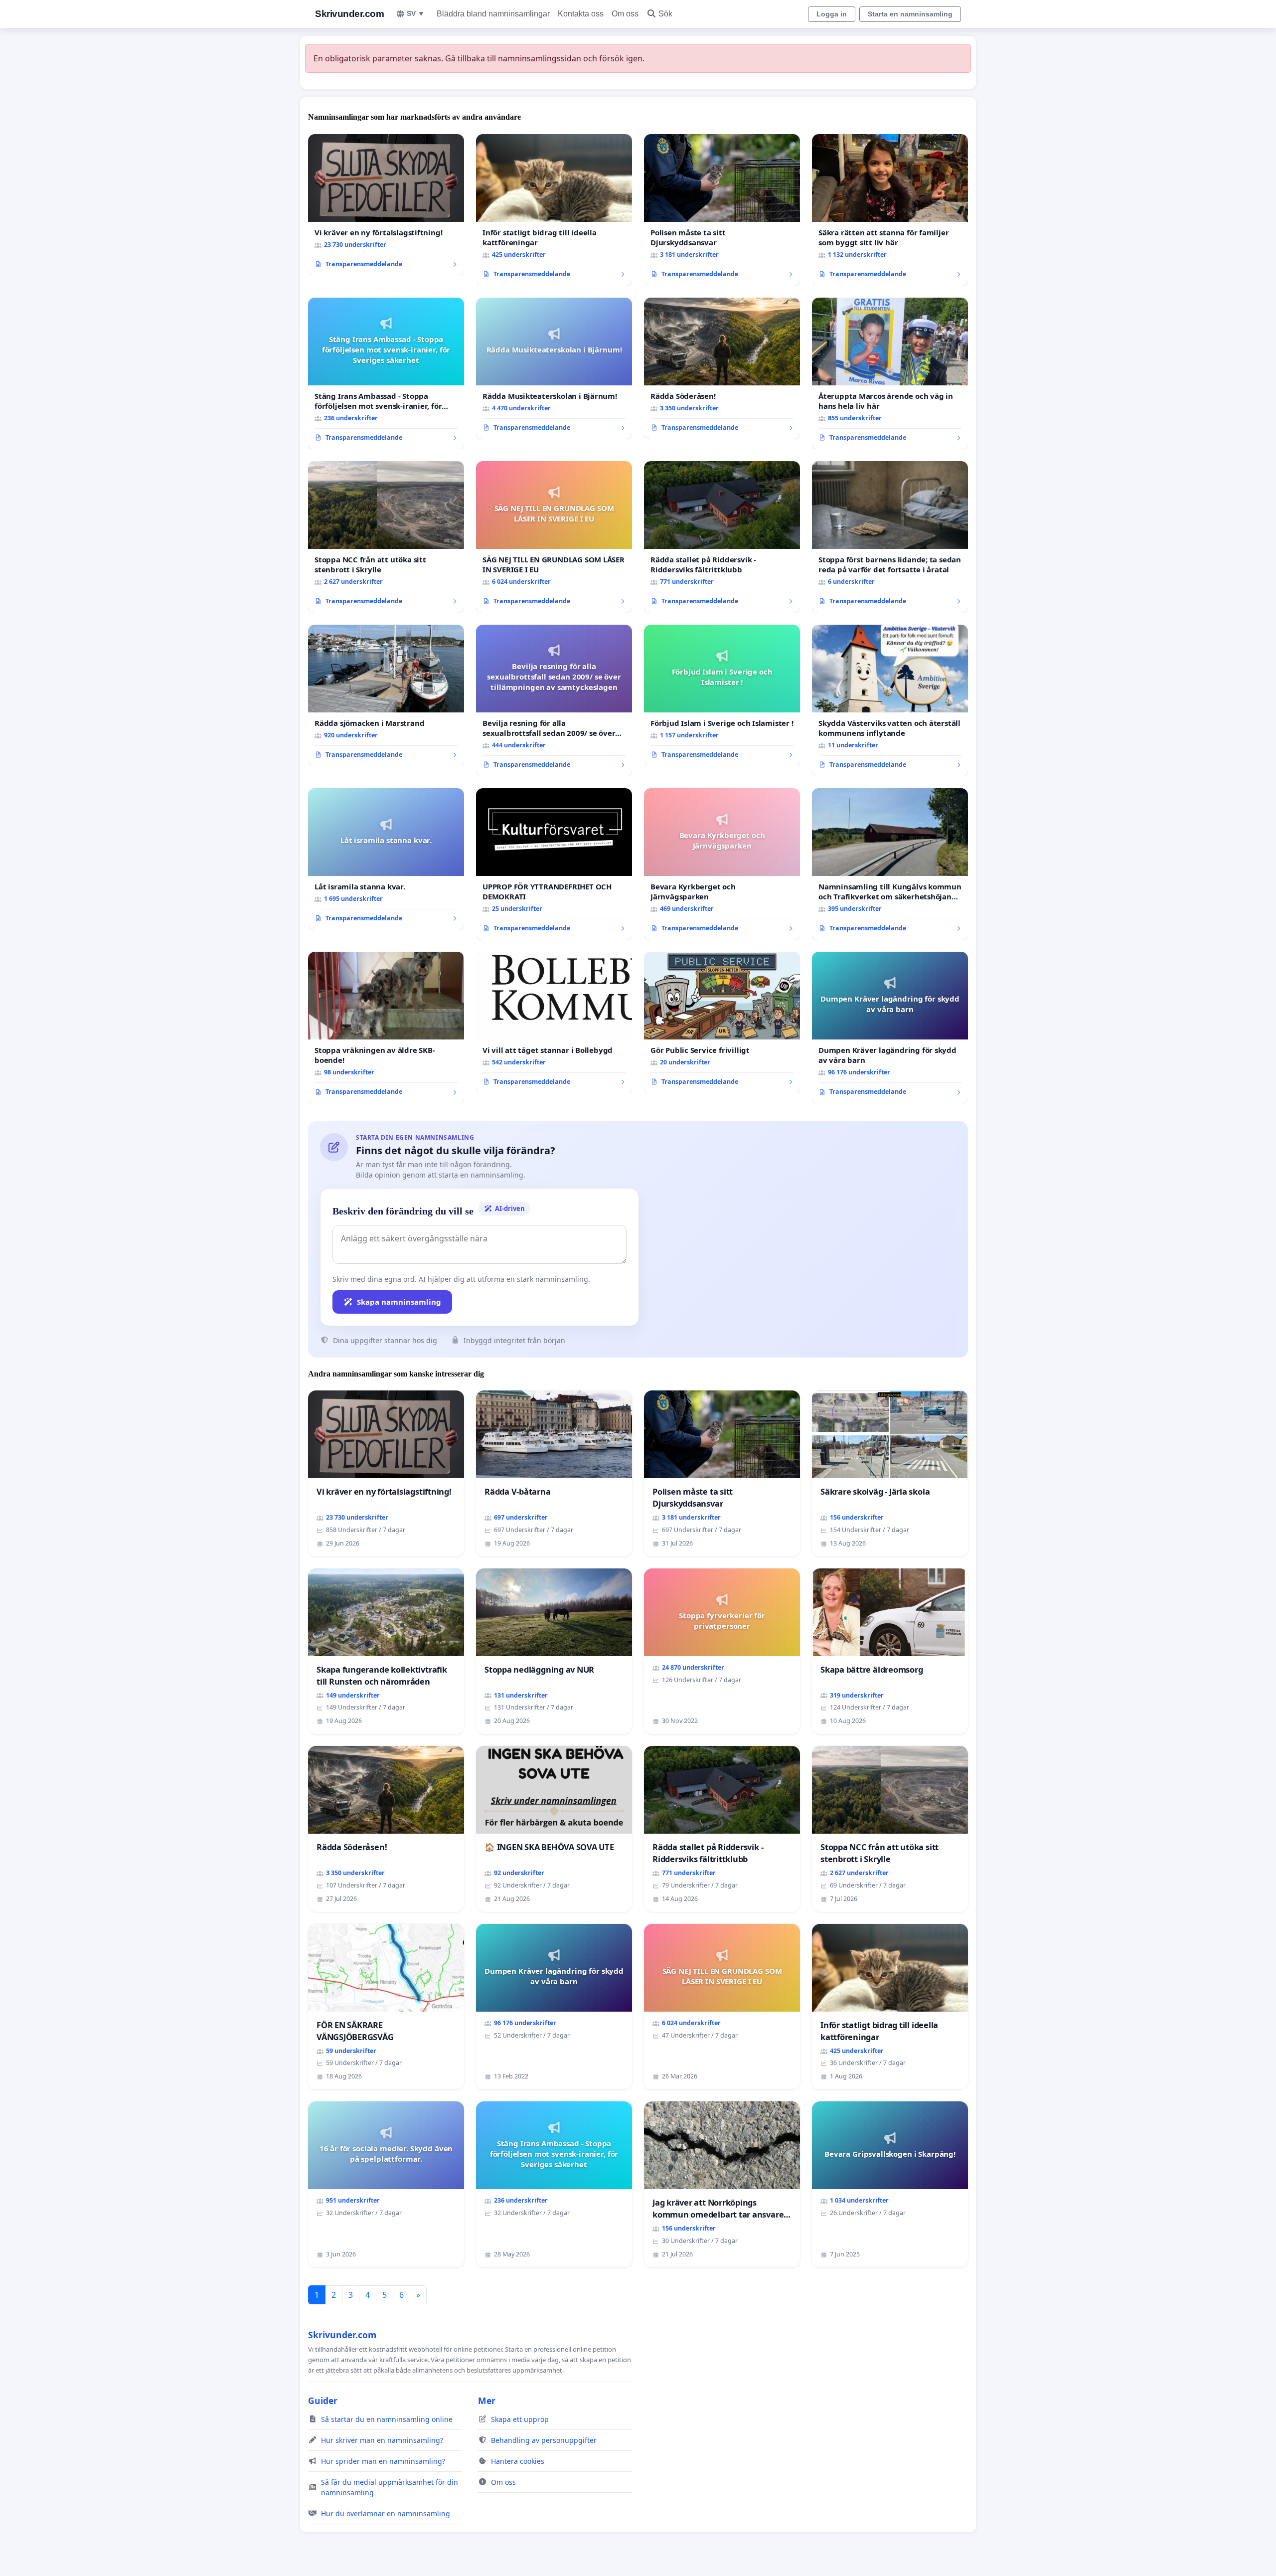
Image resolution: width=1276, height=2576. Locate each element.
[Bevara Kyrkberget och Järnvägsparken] (722, 864)
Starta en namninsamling (910, 14)
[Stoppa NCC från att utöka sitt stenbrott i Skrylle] (386, 537)
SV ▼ (416, 13)
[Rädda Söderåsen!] (722, 368)
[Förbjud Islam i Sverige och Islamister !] (722, 695)
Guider (323, 2401)
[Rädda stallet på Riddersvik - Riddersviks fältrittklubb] (722, 537)
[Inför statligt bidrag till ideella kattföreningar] (554, 210)
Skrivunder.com (349, 14)
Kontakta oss (581, 14)
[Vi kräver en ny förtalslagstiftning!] (386, 205)
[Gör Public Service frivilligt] (722, 1023)
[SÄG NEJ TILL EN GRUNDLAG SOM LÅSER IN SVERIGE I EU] (554, 537)
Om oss (625, 14)
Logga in (832, 14)
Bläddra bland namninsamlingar (493, 14)
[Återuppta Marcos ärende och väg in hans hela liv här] (890, 373)
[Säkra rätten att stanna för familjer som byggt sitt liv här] (890, 210)
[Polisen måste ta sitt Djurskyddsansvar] (722, 210)
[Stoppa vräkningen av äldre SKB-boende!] (386, 1028)
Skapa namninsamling (399, 1302)
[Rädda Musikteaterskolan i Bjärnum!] (554, 368)
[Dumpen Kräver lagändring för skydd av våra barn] (890, 1028)
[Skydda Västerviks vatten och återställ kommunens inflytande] (890, 700)
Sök (665, 14)
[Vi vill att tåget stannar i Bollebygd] (554, 1023)
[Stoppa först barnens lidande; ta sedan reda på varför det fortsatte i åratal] (890, 537)
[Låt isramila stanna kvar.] (386, 859)
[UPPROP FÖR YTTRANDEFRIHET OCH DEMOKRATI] (554, 864)
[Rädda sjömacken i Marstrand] (386, 695)
